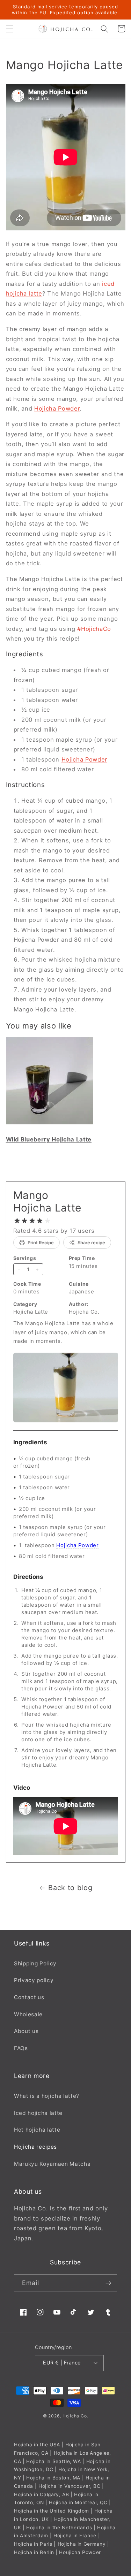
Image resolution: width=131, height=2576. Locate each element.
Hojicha (71, 2416)
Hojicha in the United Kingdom (52, 2511)
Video (22, 1788)
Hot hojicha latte (37, 2130)
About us (26, 2031)
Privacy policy (34, 1980)
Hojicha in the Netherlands (59, 2528)
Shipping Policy (35, 1963)
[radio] (17, 1221)
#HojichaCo (94, 629)
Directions (28, 1577)
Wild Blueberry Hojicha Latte (49, 1139)
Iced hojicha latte (38, 2113)
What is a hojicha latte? (47, 2096)
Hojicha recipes (35, 2147)
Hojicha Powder (57, 408)
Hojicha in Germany (82, 2544)
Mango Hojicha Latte (48, 1201)
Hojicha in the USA (37, 2445)
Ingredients (30, 1442)
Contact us (29, 1997)
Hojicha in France (75, 2536)
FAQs (21, 2048)
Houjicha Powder (80, 2552)
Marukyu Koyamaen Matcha (52, 2164)
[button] (9, 29)
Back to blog (70, 1888)
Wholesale (28, 2014)
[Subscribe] (108, 2283)
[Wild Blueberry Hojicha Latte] (50, 1124)
